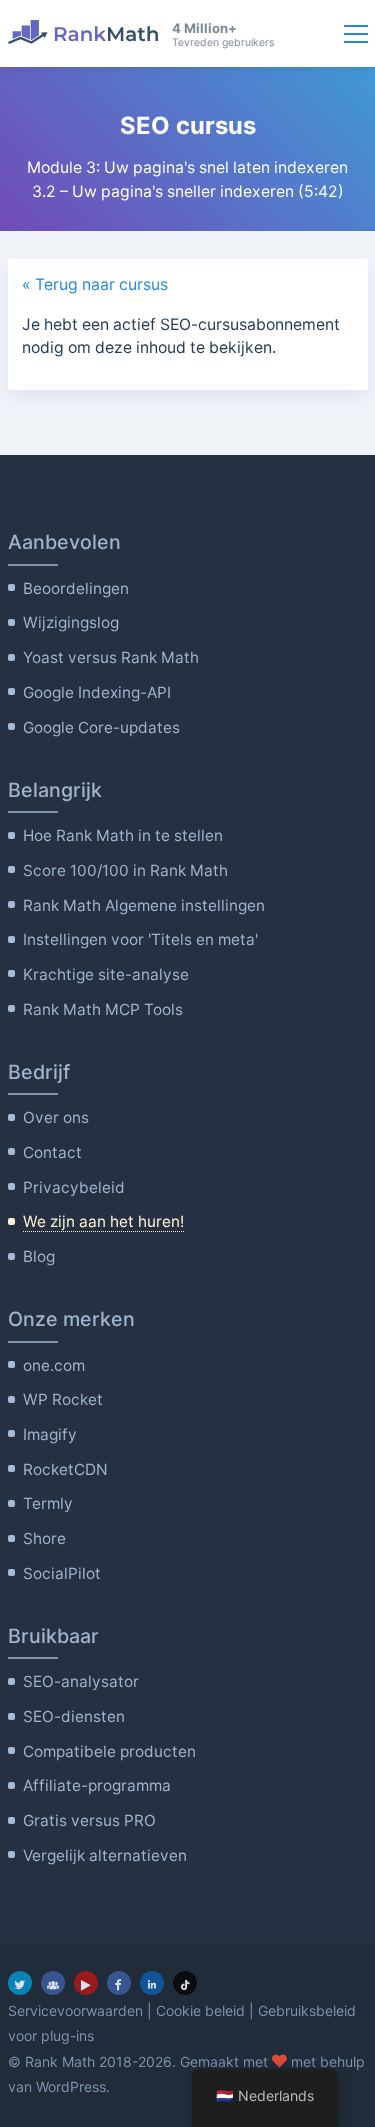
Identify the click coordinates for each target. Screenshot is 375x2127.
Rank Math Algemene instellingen (144, 905)
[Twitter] (20, 1983)
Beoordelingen (76, 588)
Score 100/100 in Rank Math (125, 870)
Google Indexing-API (97, 692)
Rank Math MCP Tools (103, 1009)
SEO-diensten (74, 1716)
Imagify (50, 1434)
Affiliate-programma (97, 1785)
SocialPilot (62, 1573)
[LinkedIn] (152, 1983)
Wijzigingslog (71, 622)
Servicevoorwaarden (75, 2010)
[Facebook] (119, 1983)
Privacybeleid (74, 1187)
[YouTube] (86, 1983)
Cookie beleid (200, 2010)
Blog (39, 1256)
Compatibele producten (109, 1751)
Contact (52, 1152)
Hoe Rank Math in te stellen (123, 835)
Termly (48, 1503)
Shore (44, 1538)
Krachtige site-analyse (106, 974)
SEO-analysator (81, 1681)
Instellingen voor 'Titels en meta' (140, 939)
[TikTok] (185, 1983)
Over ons (56, 1117)
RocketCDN (65, 1469)
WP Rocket (63, 1399)
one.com (54, 1365)
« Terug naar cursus (95, 284)
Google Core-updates (101, 727)
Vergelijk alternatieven (105, 1855)
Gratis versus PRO (89, 1820)
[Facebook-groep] (53, 1983)
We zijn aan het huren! (103, 1221)
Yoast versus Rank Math (111, 657)
